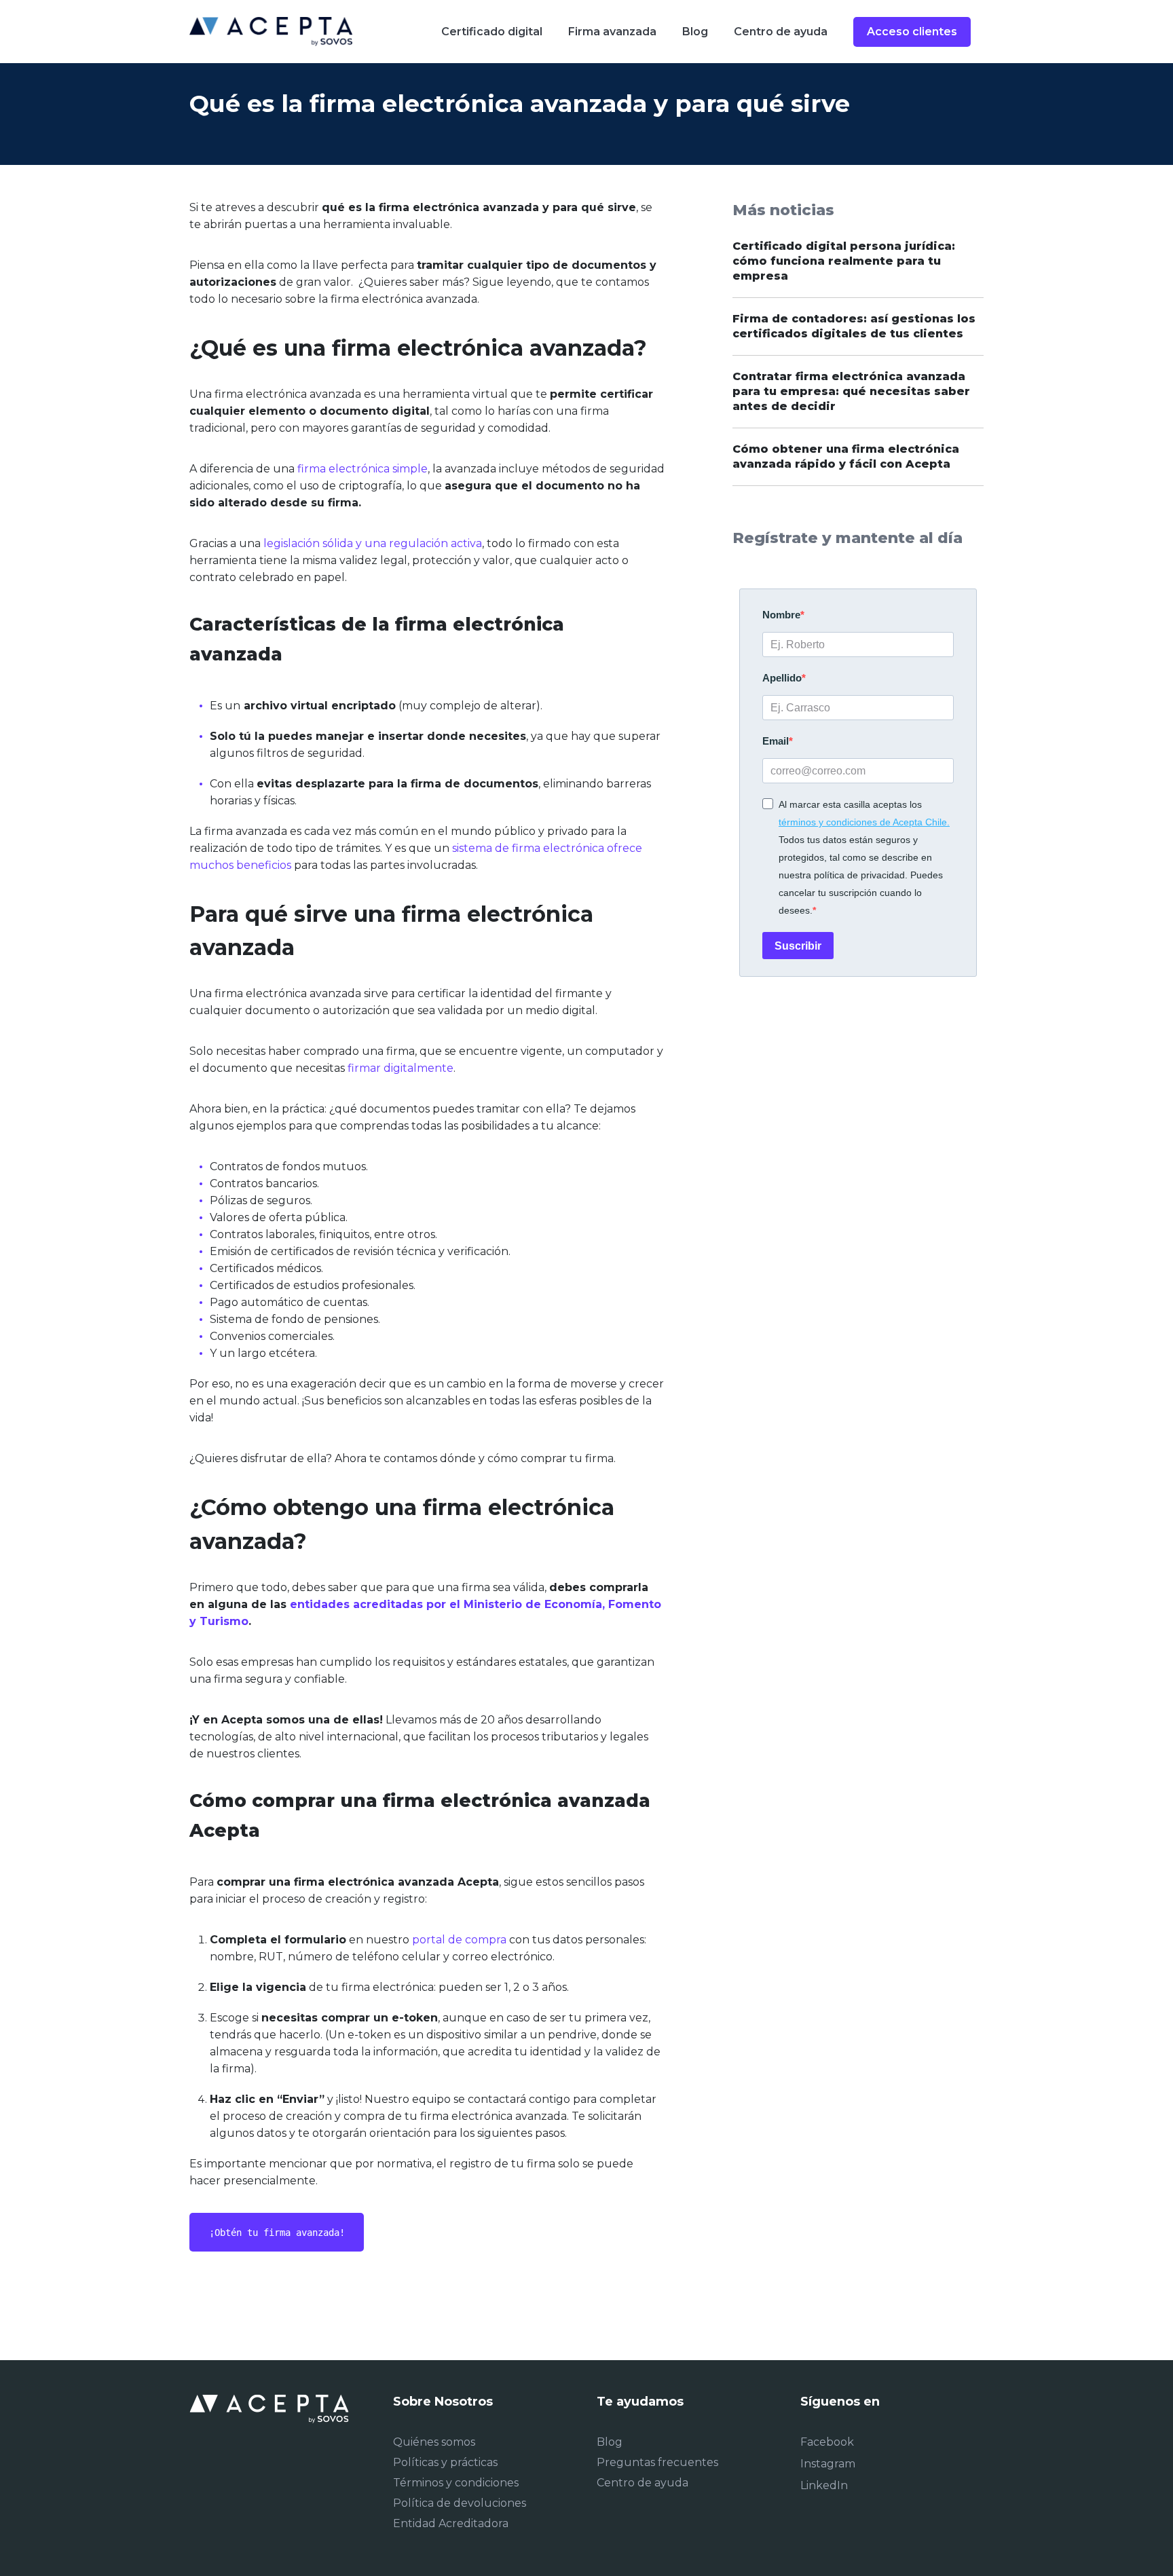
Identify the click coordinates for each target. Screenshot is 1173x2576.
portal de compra (459, 1940)
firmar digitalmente (401, 1068)
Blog (610, 2442)
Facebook (827, 2442)
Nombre (781, 615)
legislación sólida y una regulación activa (373, 543)
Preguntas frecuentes (657, 2462)
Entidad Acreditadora (451, 2523)
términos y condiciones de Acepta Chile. (864, 822)
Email (776, 741)
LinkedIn (824, 2485)
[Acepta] (271, 31)
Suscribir (798, 946)
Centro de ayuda (643, 2483)
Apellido (782, 678)
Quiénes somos (434, 2442)
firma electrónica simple (362, 469)
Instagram (828, 2464)
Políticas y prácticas (445, 2462)
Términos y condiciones (456, 2483)
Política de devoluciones (460, 2503)
